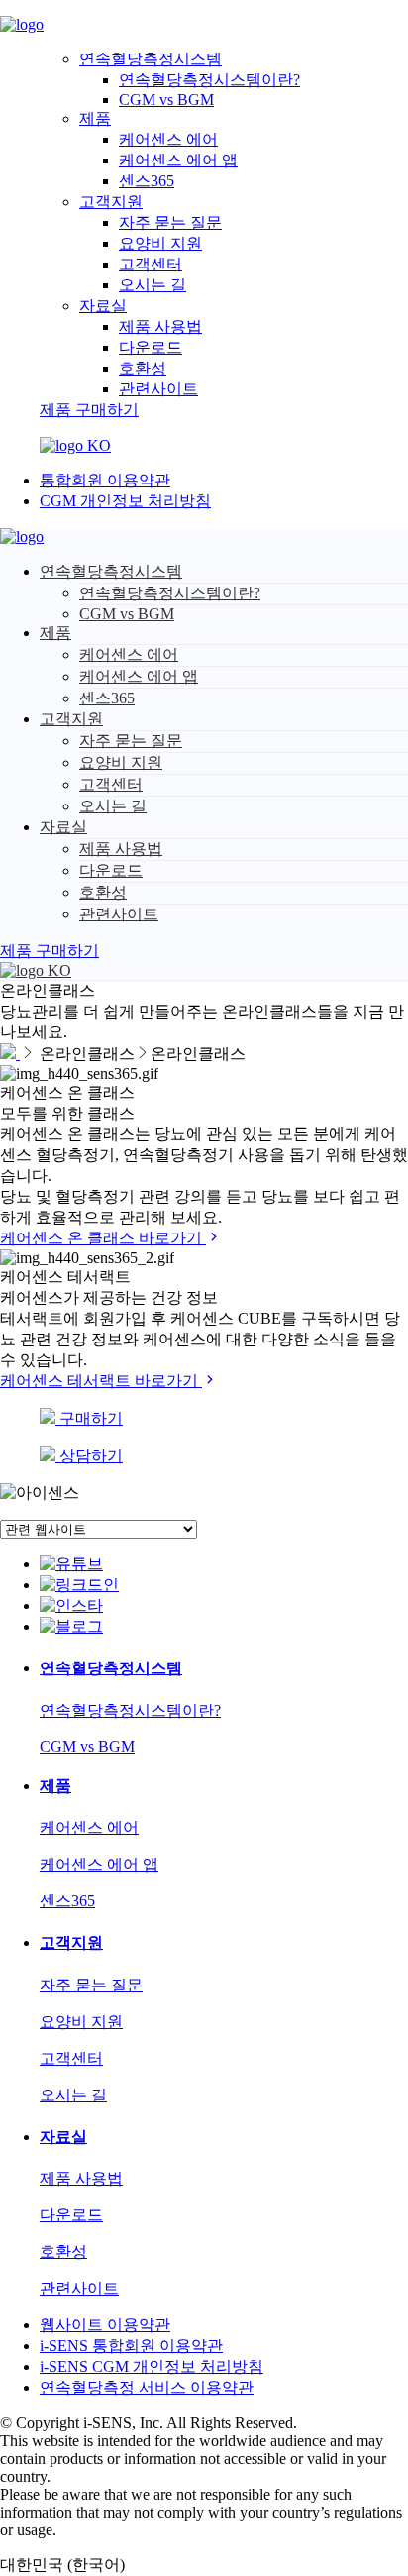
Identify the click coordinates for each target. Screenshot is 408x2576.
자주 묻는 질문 (170, 222)
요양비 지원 (160, 243)
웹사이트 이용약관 (105, 2325)
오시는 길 (153, 285)
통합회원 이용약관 (105, 480)
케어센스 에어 (168, 139)
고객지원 (111, 202)
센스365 (147, 181)
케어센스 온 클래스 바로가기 (103, 1238)
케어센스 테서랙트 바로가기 (101, 1381)
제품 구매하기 (89, 410)
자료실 (103, 306)
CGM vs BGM (166, 100)
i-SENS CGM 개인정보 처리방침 (152, 2366)
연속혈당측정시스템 (151, 59)
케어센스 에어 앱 (178, 160)
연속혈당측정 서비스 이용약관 (147, 2387)
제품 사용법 (160, 326)
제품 (95, 118)
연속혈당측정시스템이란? (209, 80)
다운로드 (151, 347)
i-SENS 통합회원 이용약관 (131, 2346)
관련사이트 (158, 389)
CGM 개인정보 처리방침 (125, 501)
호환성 (143, 368)
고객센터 (151, 264)
